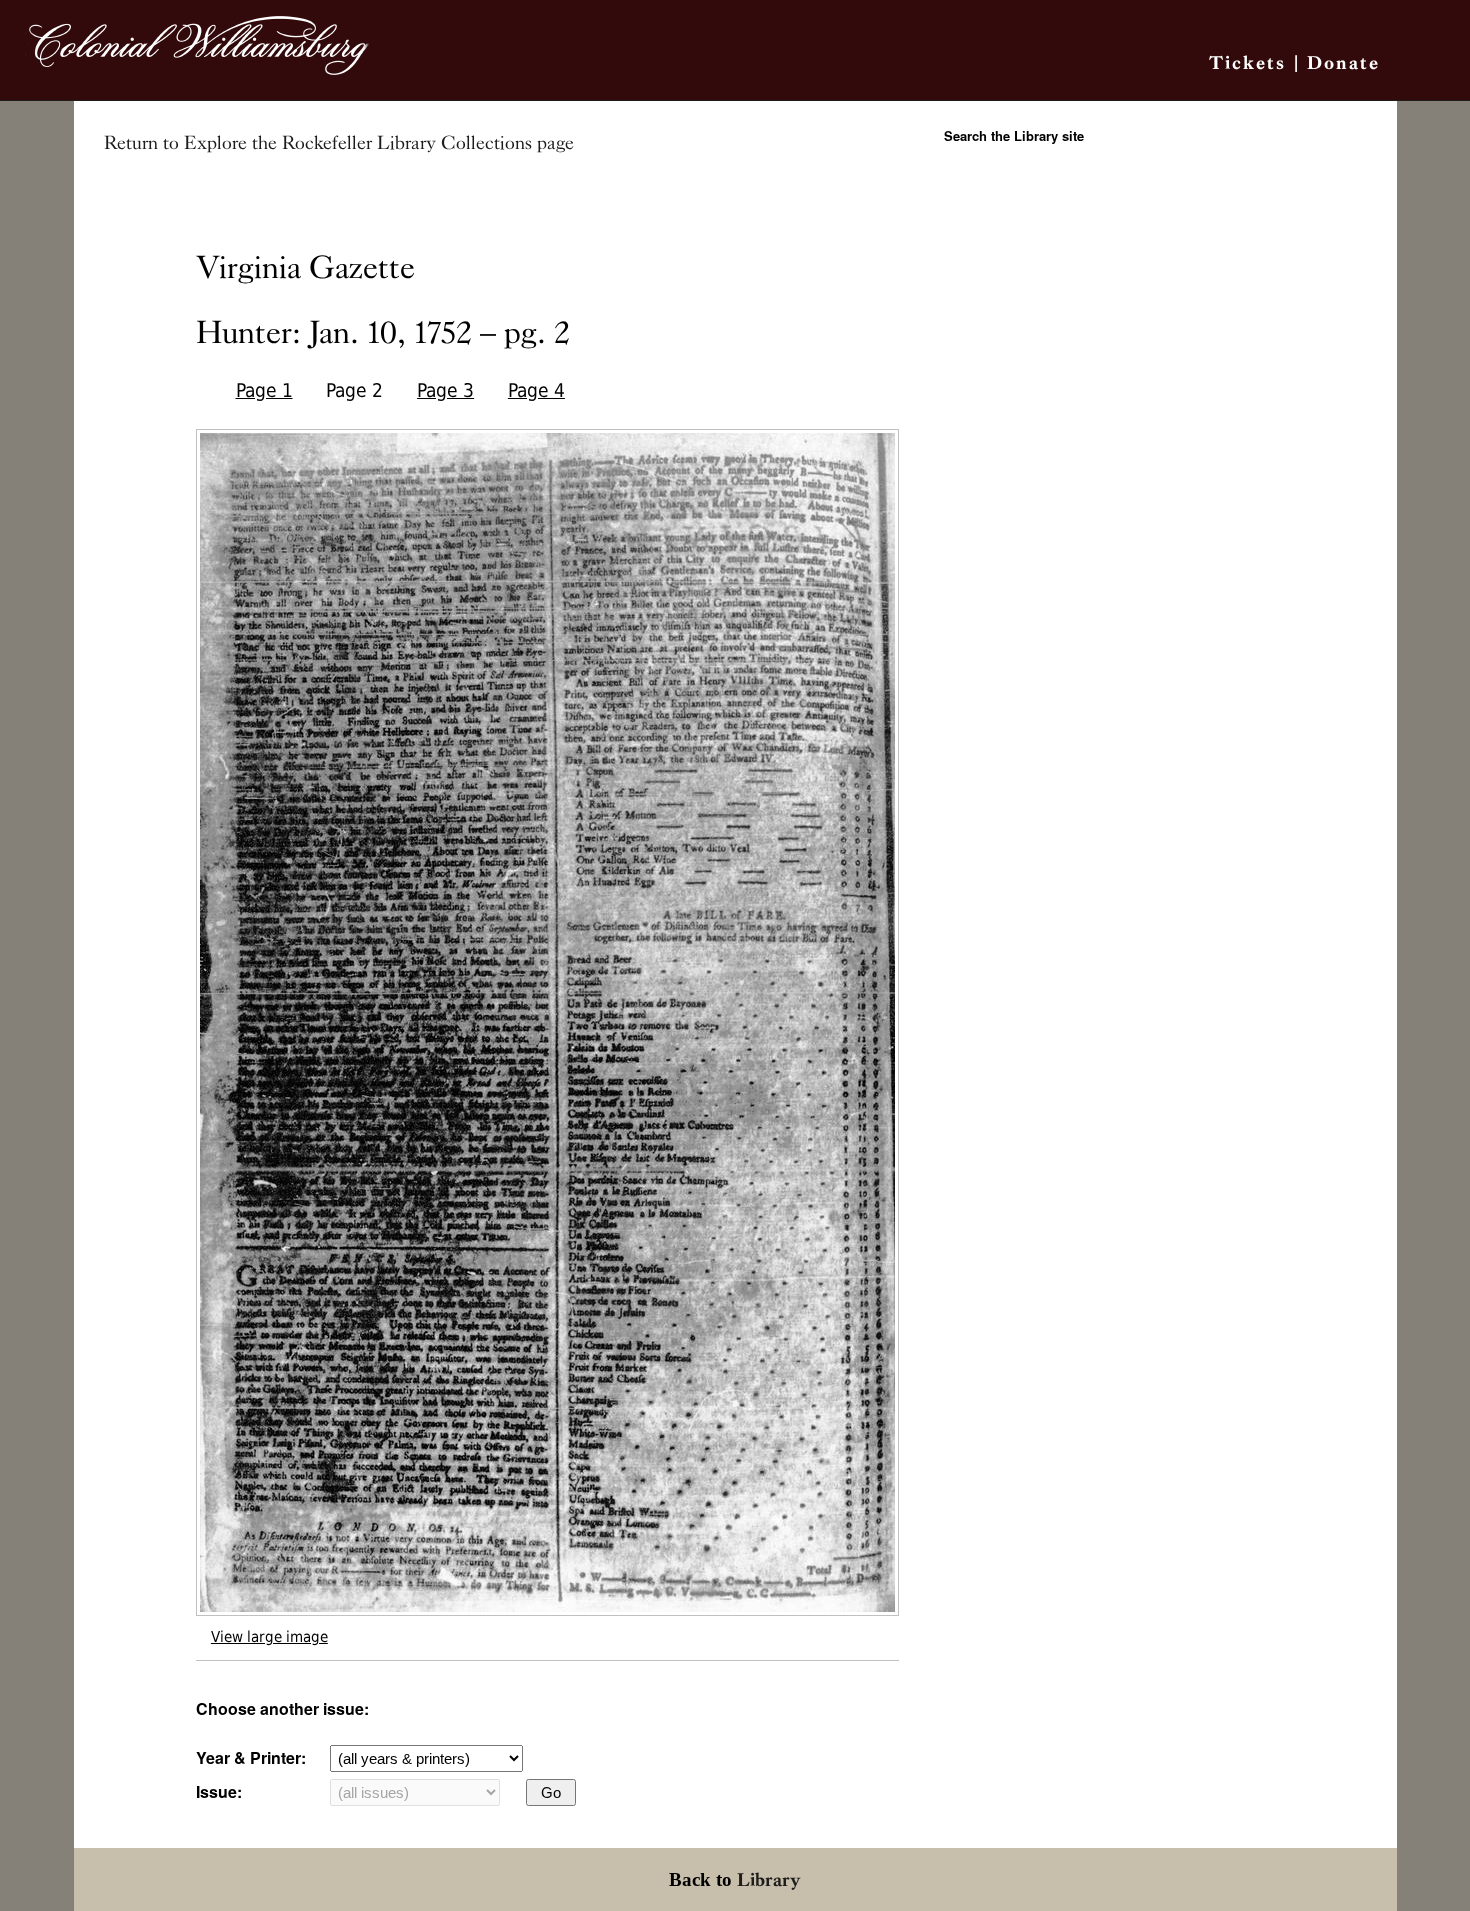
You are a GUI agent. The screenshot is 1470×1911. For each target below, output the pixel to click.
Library (769, 1879)
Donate (1343, 62)
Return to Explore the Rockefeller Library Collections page (339, 143)
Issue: (219, 1791)
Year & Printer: (251, 1757)
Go (551, 1792)
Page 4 (536, 390)
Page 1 (264, 390)
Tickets (1247, 62)
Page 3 (445, 390)
